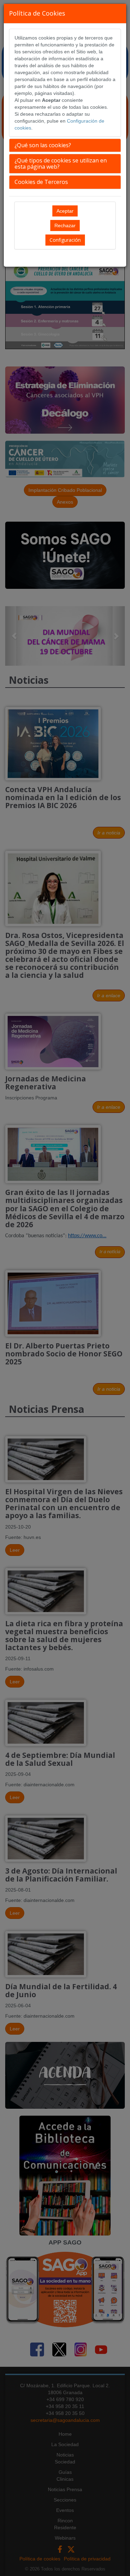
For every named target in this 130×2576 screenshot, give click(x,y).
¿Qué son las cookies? (43, 145)
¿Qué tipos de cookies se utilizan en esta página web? (61, 163)
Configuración (65, 240)
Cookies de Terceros (41, 182)
